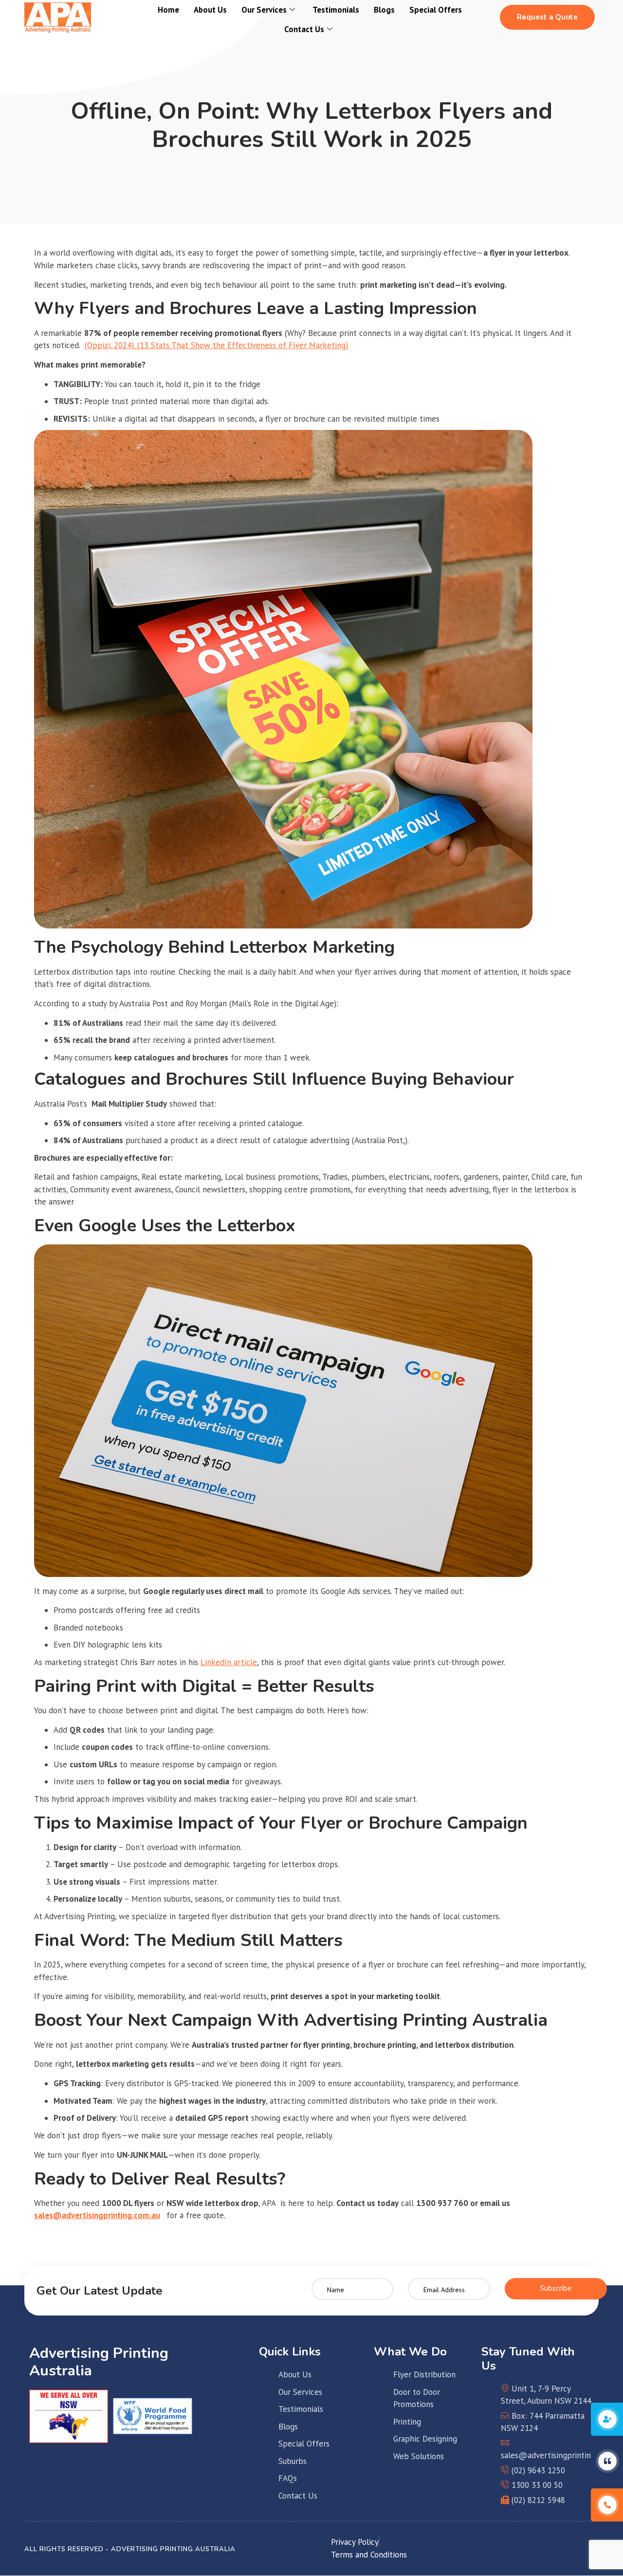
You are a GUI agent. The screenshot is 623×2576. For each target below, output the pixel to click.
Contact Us (304, 29)
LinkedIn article (229, 1662)
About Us (210, 10)
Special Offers (436, 10)
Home (168, 10)
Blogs (384, 10)
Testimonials (336, 10)
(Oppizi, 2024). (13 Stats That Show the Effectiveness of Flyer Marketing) (216, 345)
